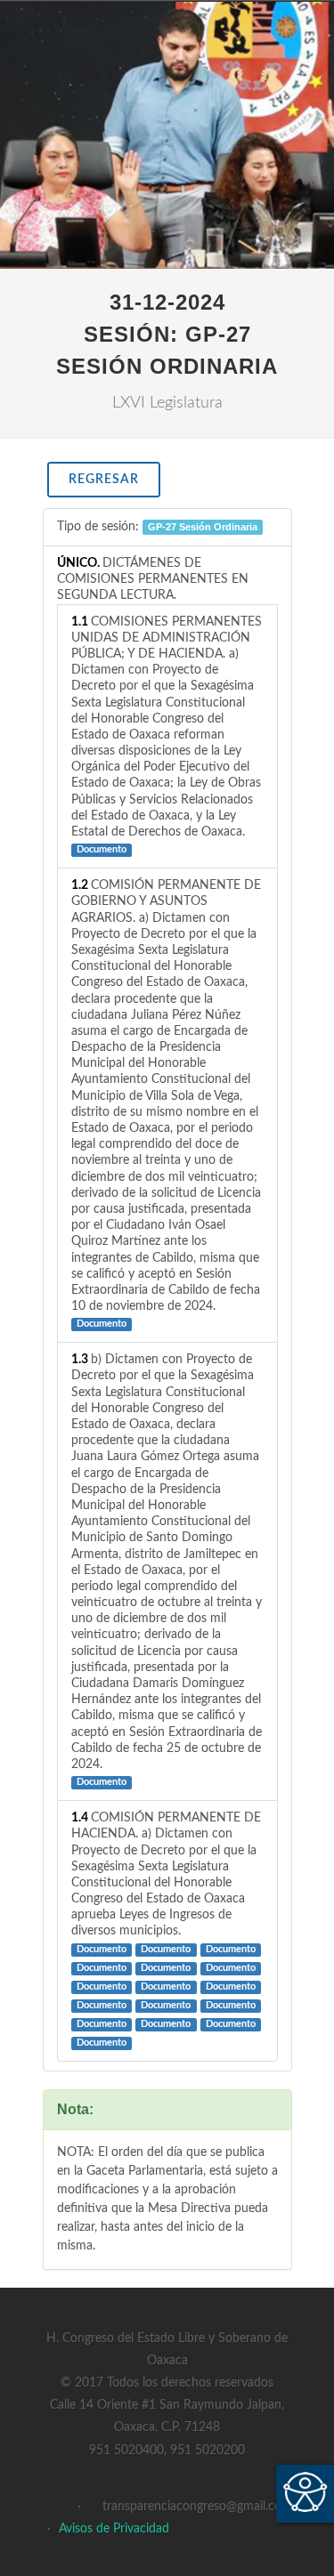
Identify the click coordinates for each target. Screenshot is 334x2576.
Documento (102, 850)
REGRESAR (104, 480)
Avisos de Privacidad (114, 2529)
